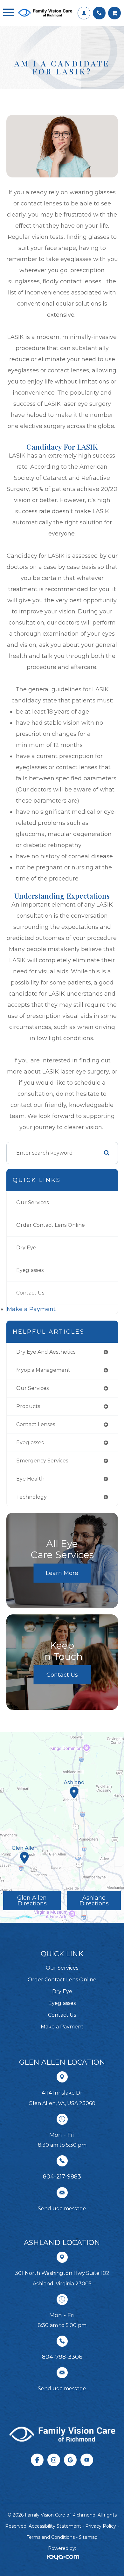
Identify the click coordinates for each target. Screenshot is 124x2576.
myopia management (43, 1370)
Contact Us (30, 1293)
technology (31, 1497)
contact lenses (36, 1424)
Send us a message (62, 2209)
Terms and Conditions (51, 2537)
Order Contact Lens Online (51, 1225)
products (28, 1406)
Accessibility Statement (55, 2526)
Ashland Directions (94, 1901)
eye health (30, 1479)
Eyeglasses (30, 1270)
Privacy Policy (101, 2526)
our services (32, 1388)
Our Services (32, 1202)
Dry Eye (26, 1248)
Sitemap (88, 2537)
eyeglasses (30, 1443)
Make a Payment (31, 1309)
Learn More (62, 1573)
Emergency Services (42, 1461)
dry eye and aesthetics (46, 1352)
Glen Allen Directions (32, 1901)
